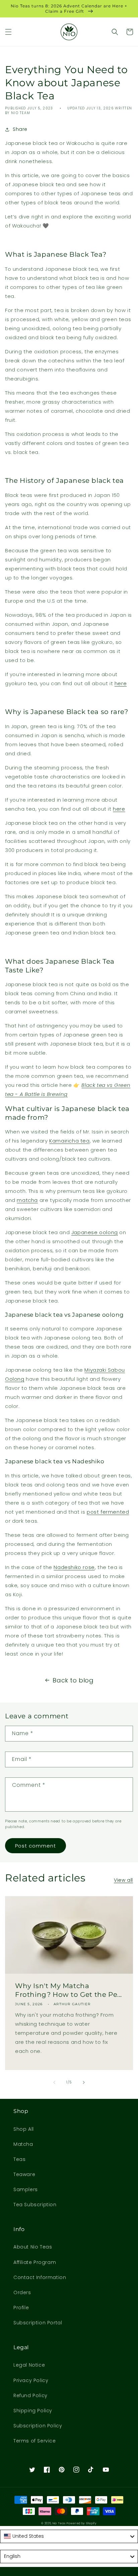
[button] (8, 32)
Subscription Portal (38, 2323)
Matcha (23, 2144)
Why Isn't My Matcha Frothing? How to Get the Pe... (68, 1990)
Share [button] (20, 129)
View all (123, 1880)
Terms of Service (35, 2441)
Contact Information (40, 2277)
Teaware (24, 2174)
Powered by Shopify (82, 2523)
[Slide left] (54, 2082)
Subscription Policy (38, 2426)
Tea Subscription (35, 2205)
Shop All (24, 2129)
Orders (22, 2292)
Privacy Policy (31, 2380)
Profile (21, 2308)
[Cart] (130, 32)
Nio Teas (59, 2523)
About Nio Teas (33, 2247)
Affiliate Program (35, 2262)
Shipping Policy (33, 2411)
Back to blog (73, 1680)
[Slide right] (84, 2082)
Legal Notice (29, 2365)
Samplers (26, 2189)
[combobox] (69, 2536)
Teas (19, 2159)
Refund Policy (30, 2395)
